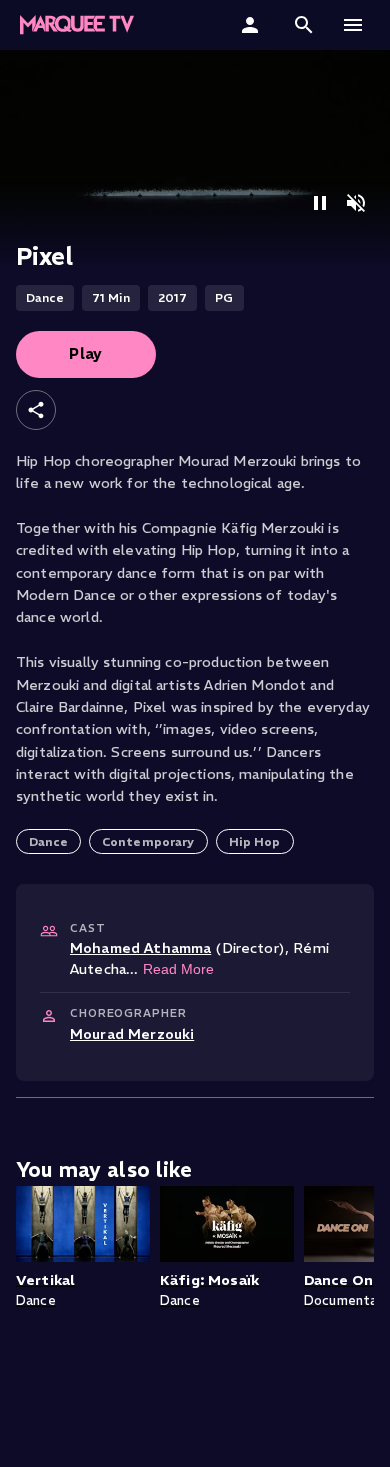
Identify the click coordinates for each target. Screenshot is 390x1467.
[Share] (36, 410)
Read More (178, 969)
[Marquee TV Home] (77, 25)
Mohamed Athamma (140, 948)
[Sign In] (252, 25)
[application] (195, 159)
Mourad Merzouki (132, 1034)
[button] (304, 25)
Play (86, 353)
